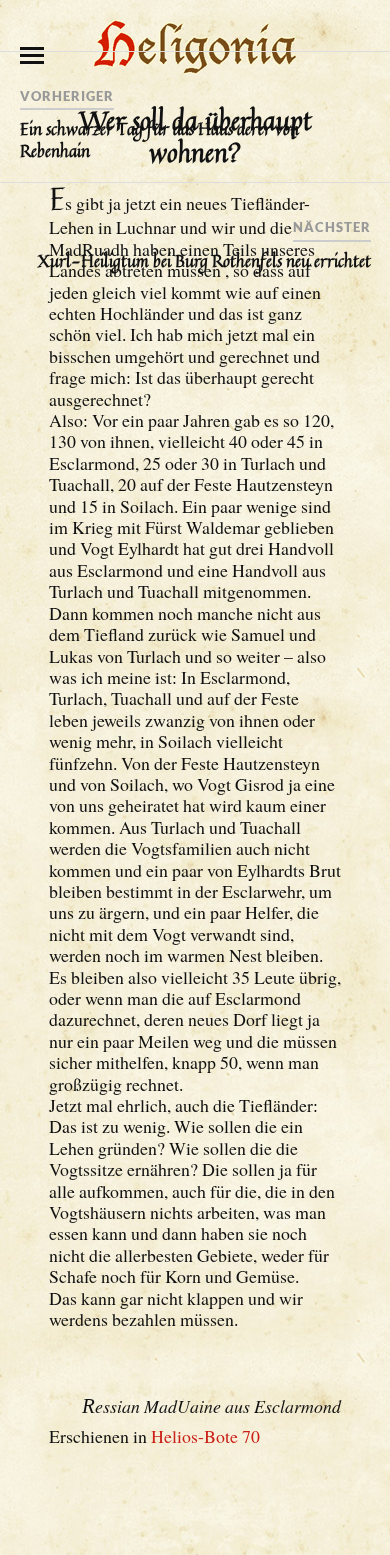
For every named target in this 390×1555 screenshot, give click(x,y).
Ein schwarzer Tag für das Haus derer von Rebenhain (159, 140)
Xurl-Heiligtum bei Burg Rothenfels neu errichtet (204, 261)
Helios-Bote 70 (205, 1436)
